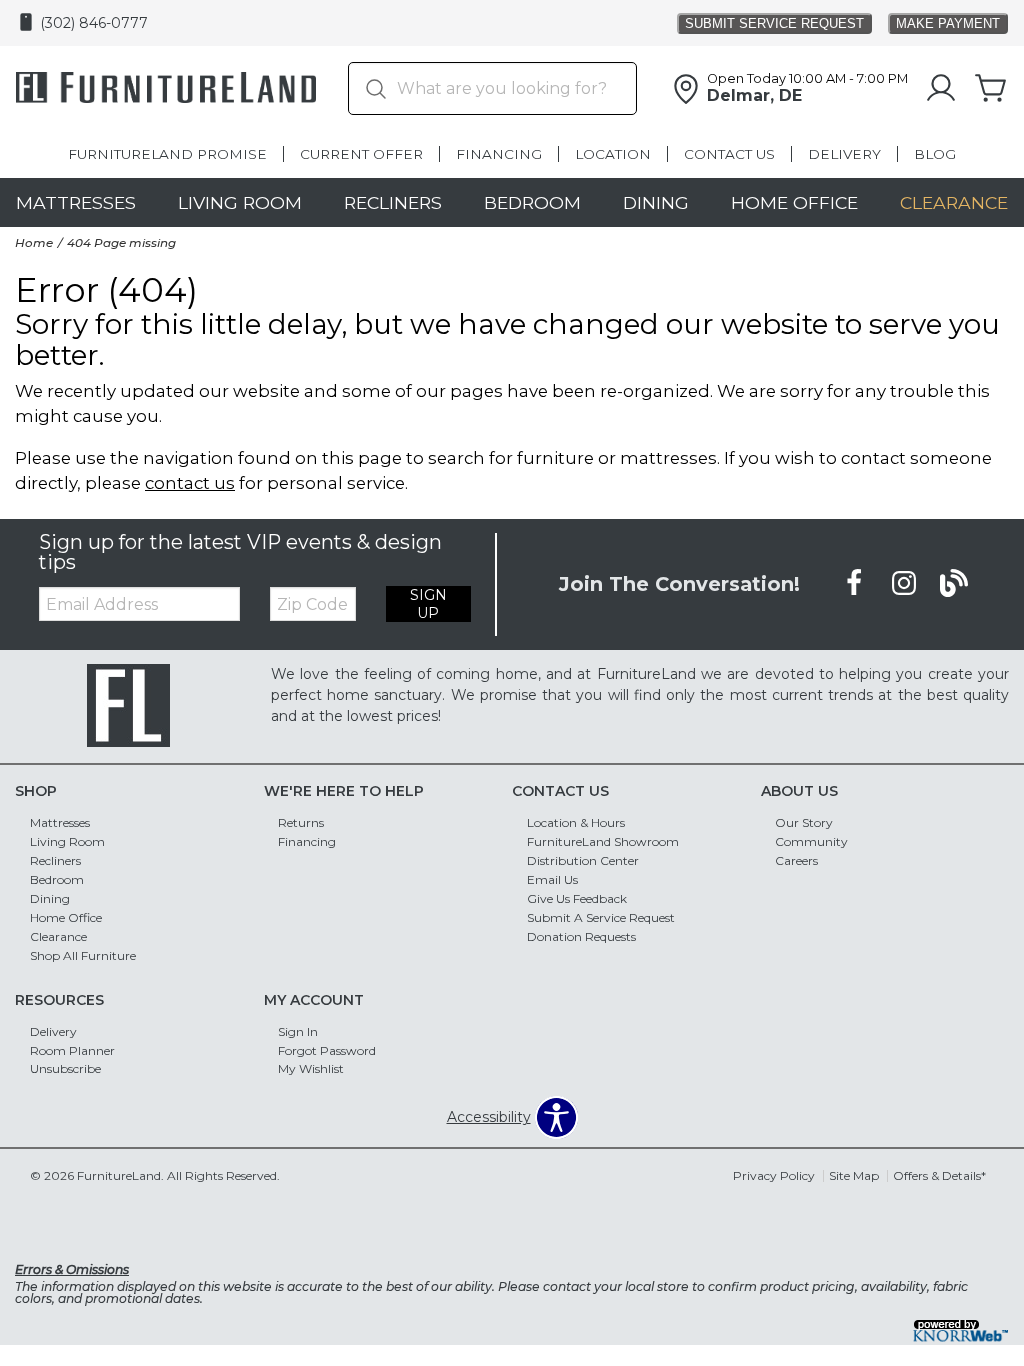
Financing (499, 154)
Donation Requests (581, 936)
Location (613, 154)
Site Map (854, 1175)
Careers (796, 860)
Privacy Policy (774, 1175)
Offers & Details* (939, 1175)
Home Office (794, 202)
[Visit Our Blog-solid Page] (954, 583)
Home (34, 242)
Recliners (393, 202)
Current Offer (361, 154)
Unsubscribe (65, 1068)
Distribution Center (583, 860)
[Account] (941, 89)
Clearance (954, 202)
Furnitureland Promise (167, 154)
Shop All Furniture (83, 955)
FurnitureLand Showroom (603, 841)
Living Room (240, 202)
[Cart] (991, 89)
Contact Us (729, 154)
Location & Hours (576, 822)
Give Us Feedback (577, 898)
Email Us (552, 879)
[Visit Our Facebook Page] (856, 583)
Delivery (844, 154)
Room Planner (72, 1049)
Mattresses (76, 202)
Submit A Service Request (601, 917)
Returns (301, 822)
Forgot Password (327, 1049)
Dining (656, 202)
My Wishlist (311, 1068)
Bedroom (532, 202)
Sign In (298, 1030)
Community (811, 841)
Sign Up (428, 604)
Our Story (804, 822)
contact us (190, 483)
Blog (935, 154)
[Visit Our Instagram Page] (906, 583)
